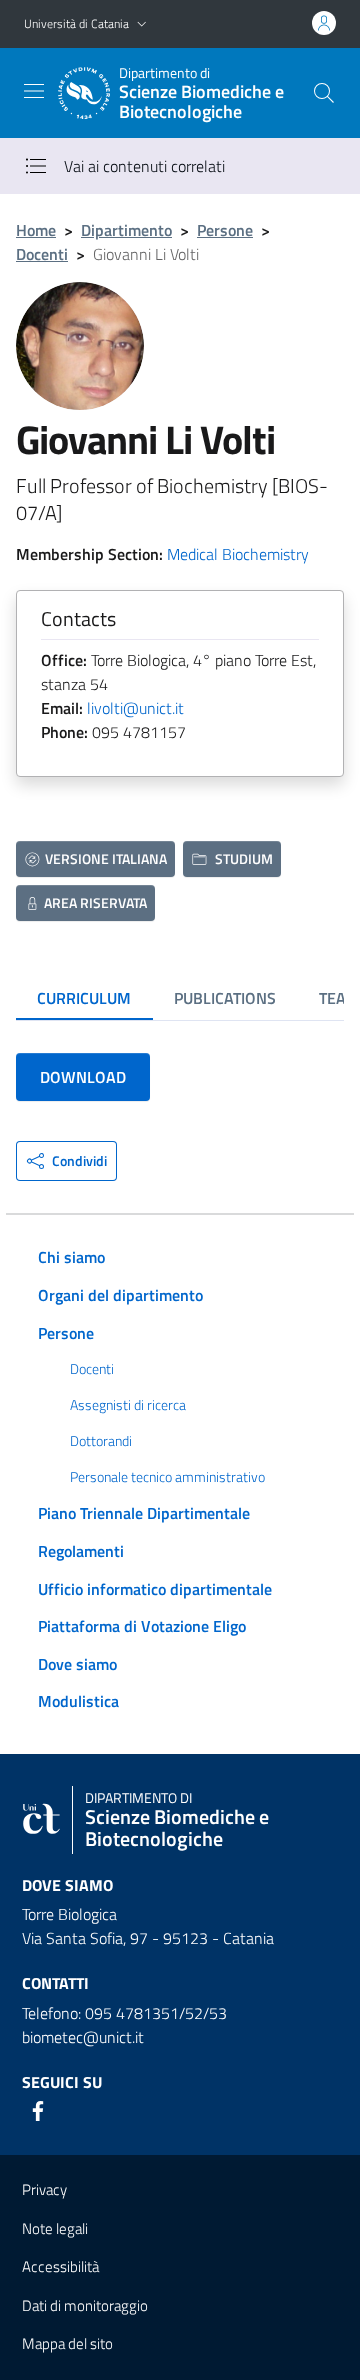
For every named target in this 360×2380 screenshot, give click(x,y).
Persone (225, 230)
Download (83, 1077)
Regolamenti (81, 1551)
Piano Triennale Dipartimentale (144, 1513)
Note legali (55, 2228)
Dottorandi (101, 1441)
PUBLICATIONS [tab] (225, 998)
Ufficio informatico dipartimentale (155, 1589)
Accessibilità (60, 2266)
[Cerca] (324, 93)
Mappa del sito (67, 2343)
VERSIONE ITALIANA (106, 858)
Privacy (44, 2189)
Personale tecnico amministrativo (167, 1477)
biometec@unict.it (83, 2037)
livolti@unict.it (135, 708)
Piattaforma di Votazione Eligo (142, 1626)
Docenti (42, 254)
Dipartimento (126, 230)
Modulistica (78, 1701)
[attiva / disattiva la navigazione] (34, 91)
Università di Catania (76, 23)
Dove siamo (77, 1664)
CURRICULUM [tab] (84, 998)
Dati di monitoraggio (85, 2305)
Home (36, 230)
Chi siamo (71, 1257)
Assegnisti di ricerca (128, 1405)
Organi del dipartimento (120, 1295)
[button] (142, 24)
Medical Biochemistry (238, 554)
